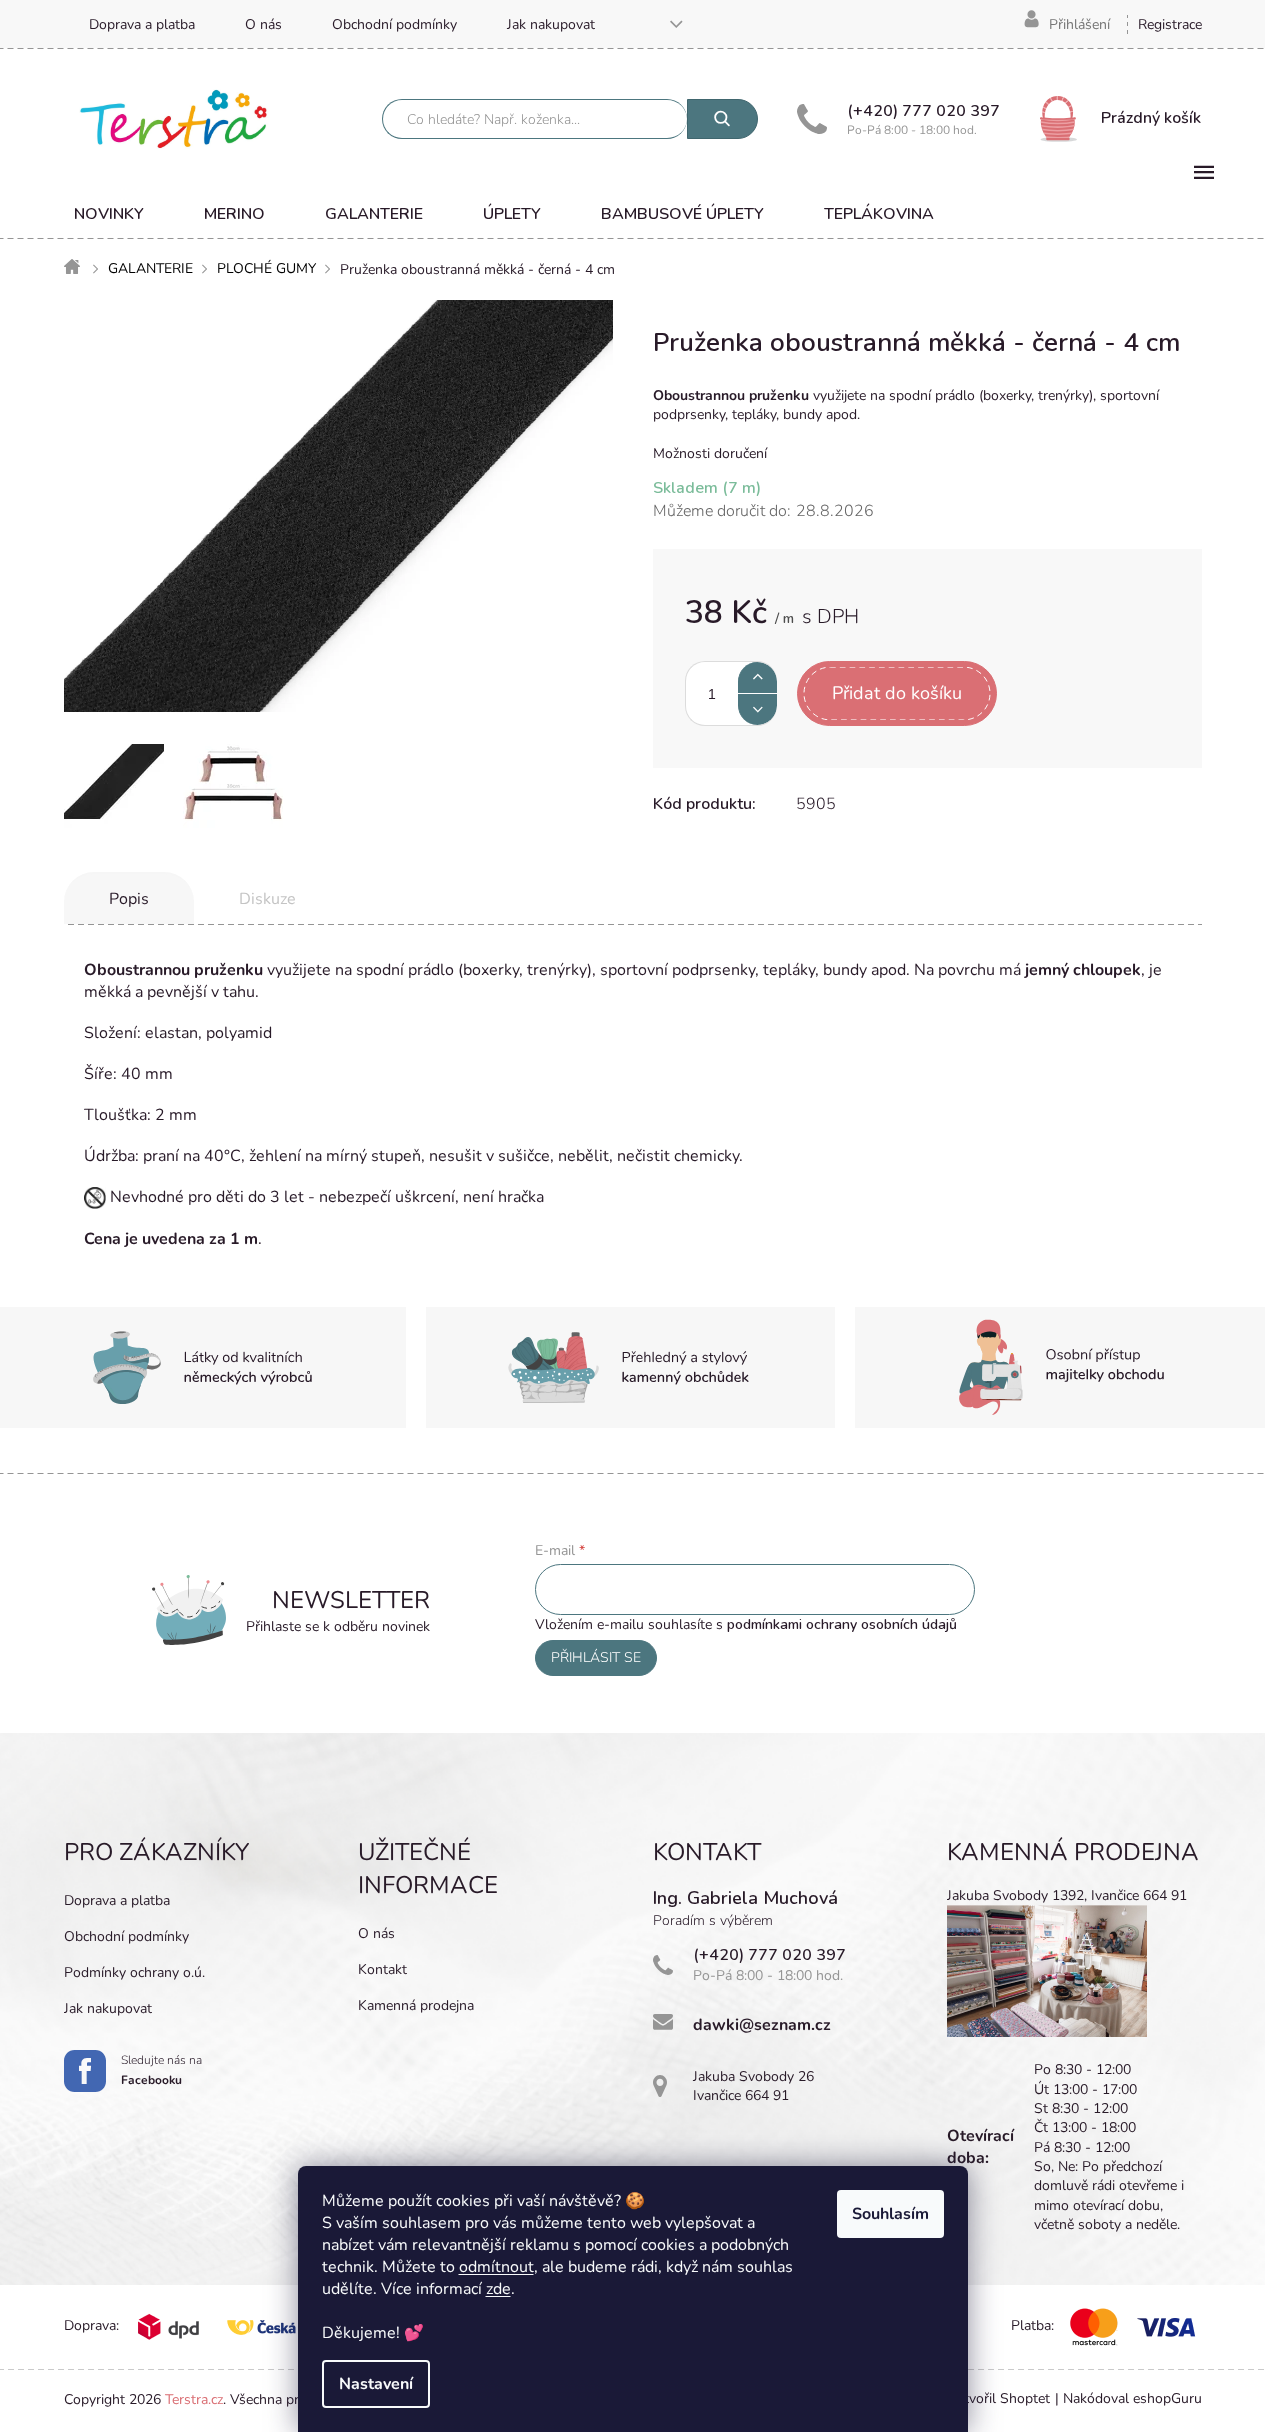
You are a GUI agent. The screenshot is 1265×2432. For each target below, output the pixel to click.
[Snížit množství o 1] (757, 709)
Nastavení (376, 2384)
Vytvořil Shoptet (998, 2398)
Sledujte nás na (161, 2070)
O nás (263, 24)
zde (498, 2289)
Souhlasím (890, 2214)
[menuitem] (109, 214)
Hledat (722, 119)
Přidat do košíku (897, 693)
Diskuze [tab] (267, 899)
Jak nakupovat (551, 24)
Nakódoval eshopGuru (1132, 2398)
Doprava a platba (142, 24)
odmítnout (496, 2267)
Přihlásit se (596, 1657)
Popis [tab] (129, 899)
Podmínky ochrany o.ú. (134, 1972)
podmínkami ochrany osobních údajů (842, 1624)
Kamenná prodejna (416, 2005)
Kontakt (382, 1969)
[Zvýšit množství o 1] (757, 677)
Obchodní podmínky (394, 24)
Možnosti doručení (710, 453)
